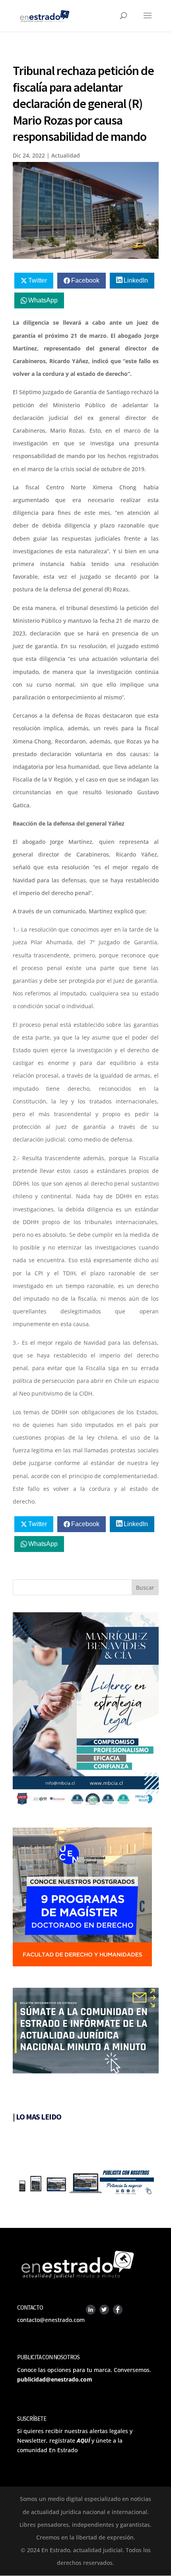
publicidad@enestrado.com (55, 2379)
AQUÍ (83, 2440)
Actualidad (66, 155)
